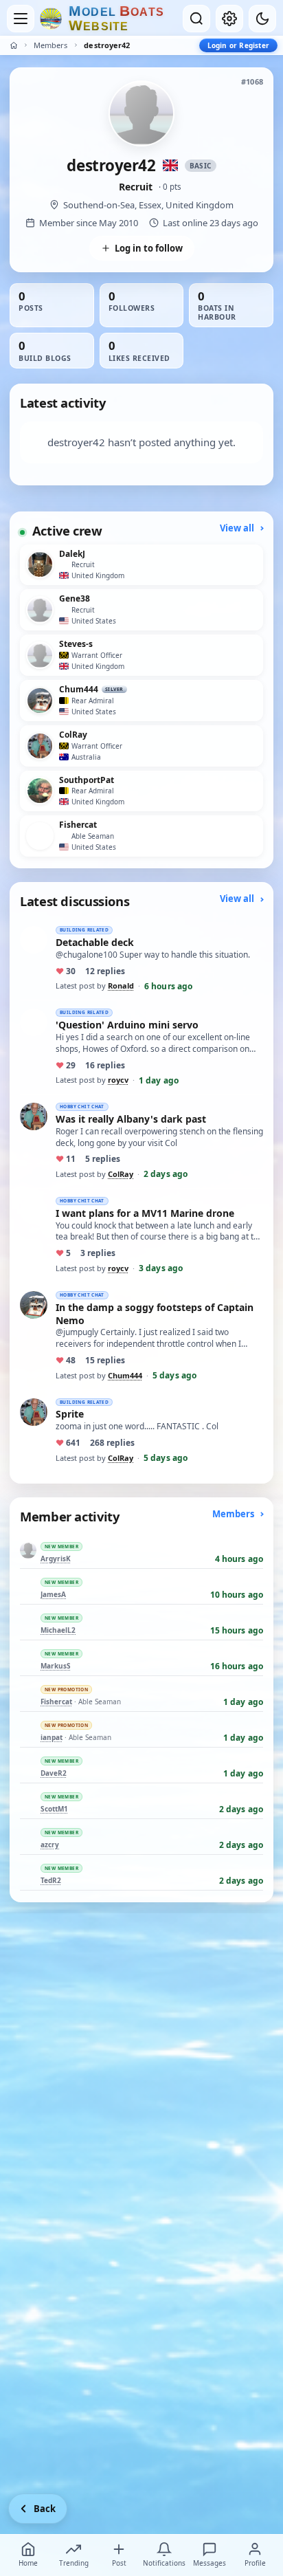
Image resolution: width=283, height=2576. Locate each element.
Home (28, 2563)
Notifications (164, 2563)
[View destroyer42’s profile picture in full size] (141, 113)
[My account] (229, 19)
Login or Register (238, 45)
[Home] (14, 45)
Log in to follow (149, 248)
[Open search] (196, 19)
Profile (255, 2563)
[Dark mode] (262, 19)
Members (50, 45)
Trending (74, 2563)
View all (238, 528)
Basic (201, 166)
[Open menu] (21, 19)
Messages (210, 2563)
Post (119, 2563)
